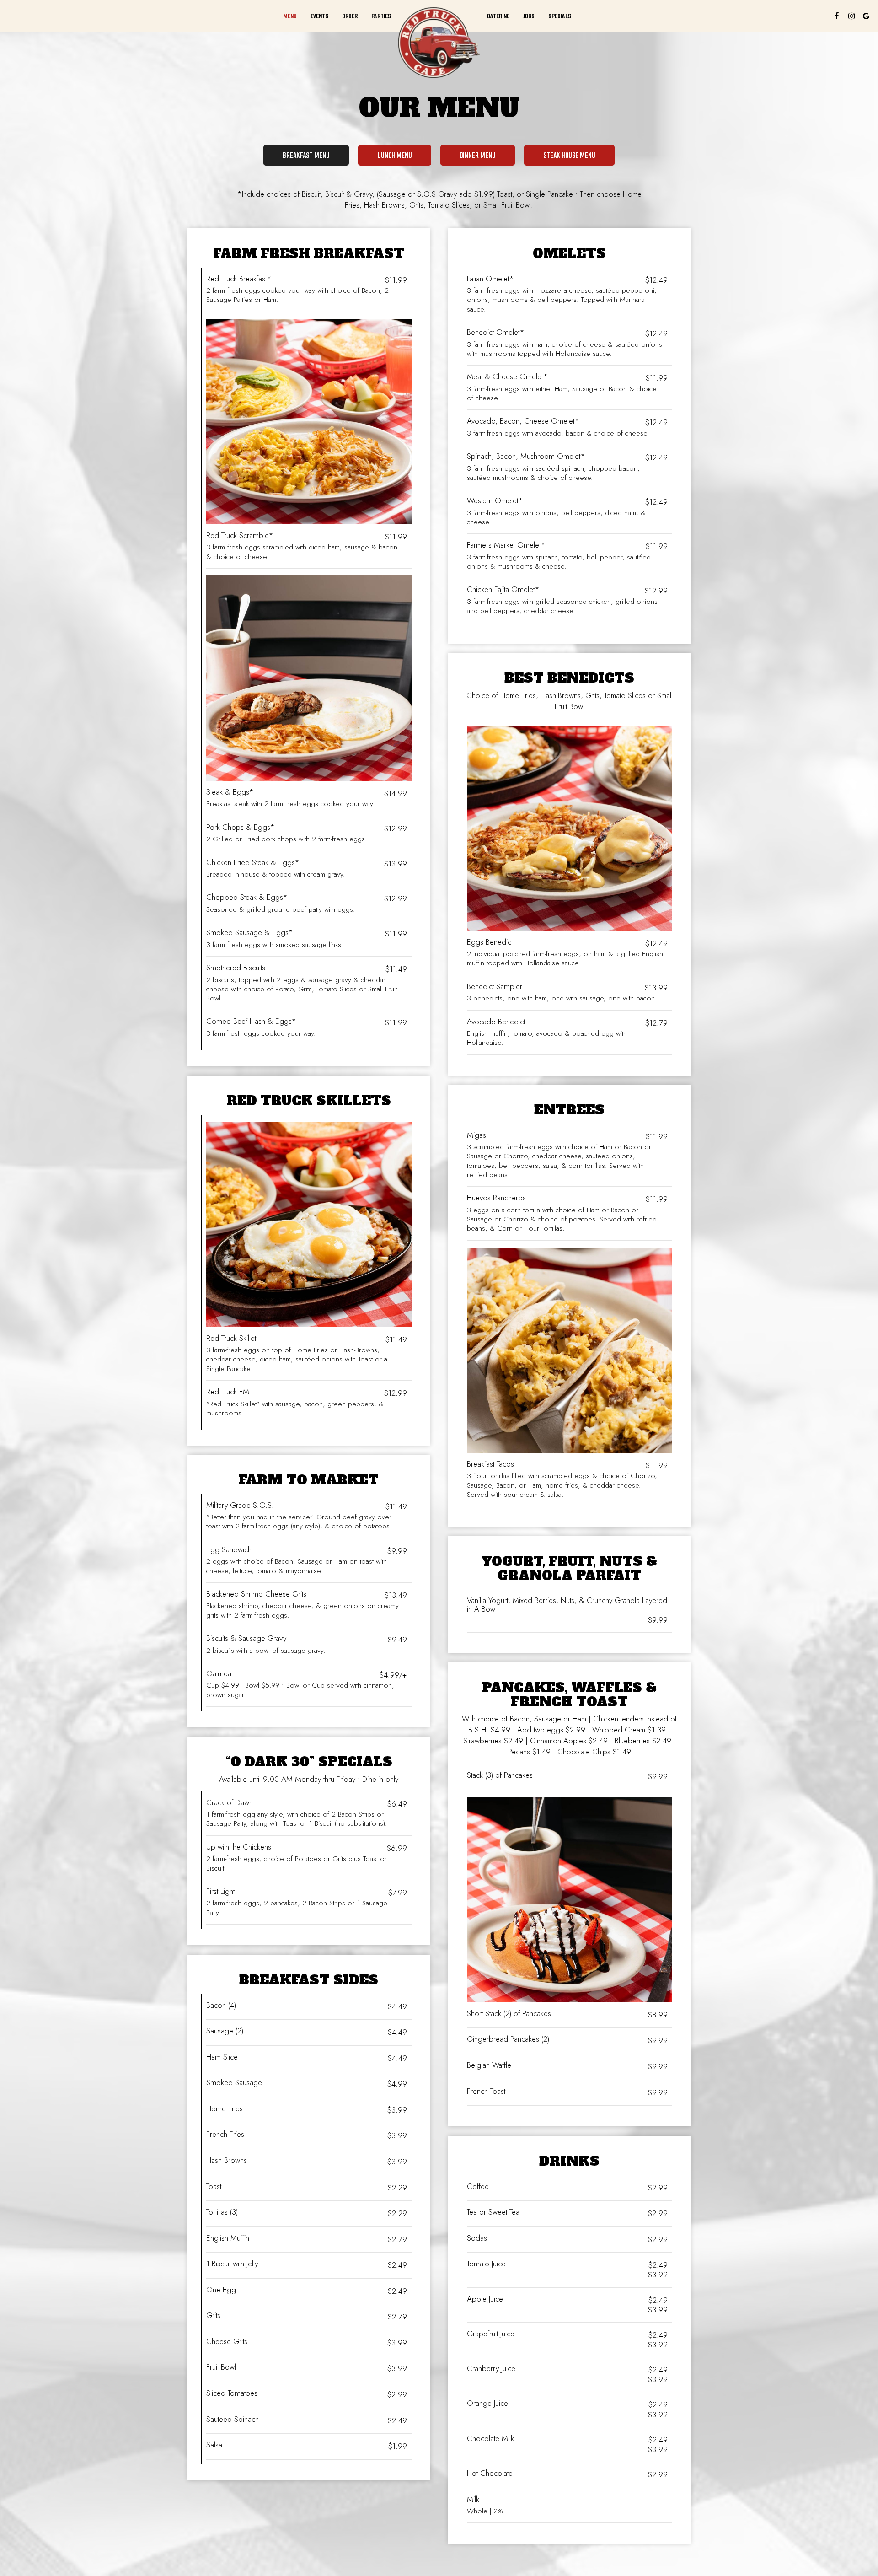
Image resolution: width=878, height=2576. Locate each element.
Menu (290, 16)
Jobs (529, 16)
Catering (498, 16)
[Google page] (866, 16)
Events (319, 16)
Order (350, 16)
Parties (381, 16)
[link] (439, 43)
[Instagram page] (851, 16)
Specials (560, 16)
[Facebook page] (837, 16)
